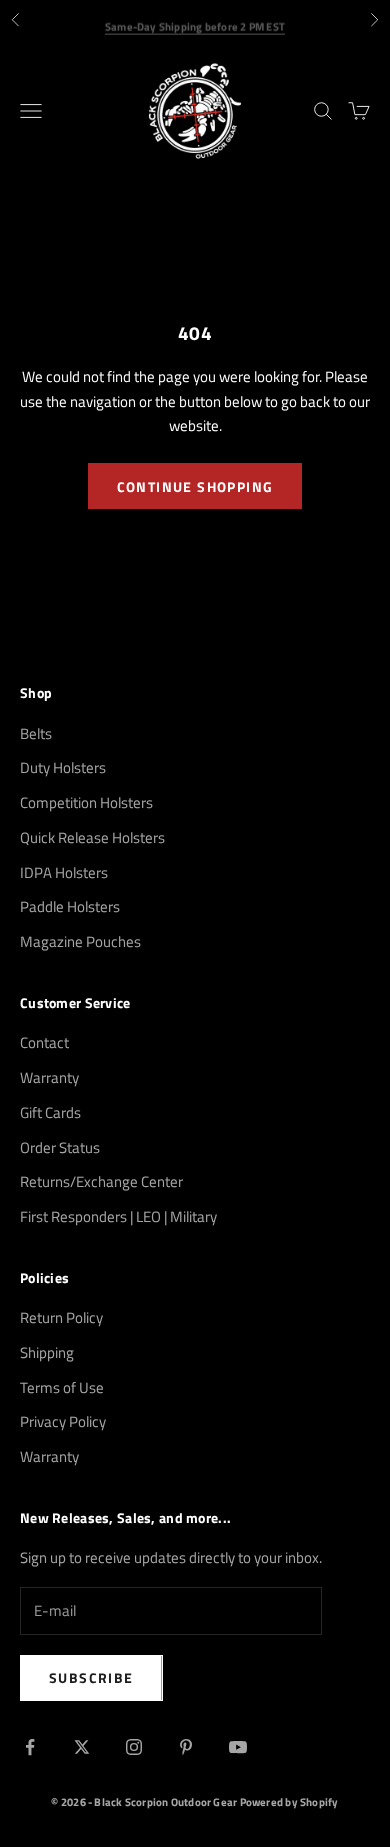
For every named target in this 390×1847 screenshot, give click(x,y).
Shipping (47, 1352)
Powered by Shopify (289, 1802)
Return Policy (61, 1317)
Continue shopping (195, 486)
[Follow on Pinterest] (186, 1747)
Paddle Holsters (70, 906)
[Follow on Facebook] (30, 1747)
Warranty (49, 1077)
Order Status (60, 1147)
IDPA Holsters (64, 872)
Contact (44, 1042)
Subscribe (91, 1677)
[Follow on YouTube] (238, 1747)
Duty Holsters (63, 767)
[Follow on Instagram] (134, 1747)
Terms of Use (62, 1387)
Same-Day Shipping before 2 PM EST (195, 21)
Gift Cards (50, 1112)
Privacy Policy (63, 1421)
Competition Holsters (86, 802)
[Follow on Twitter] (82, 1747)
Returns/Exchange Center (101, 1181)
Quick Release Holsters (92, 837)
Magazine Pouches (80, 941)
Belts (36, 733)
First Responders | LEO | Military (118, 1216)
